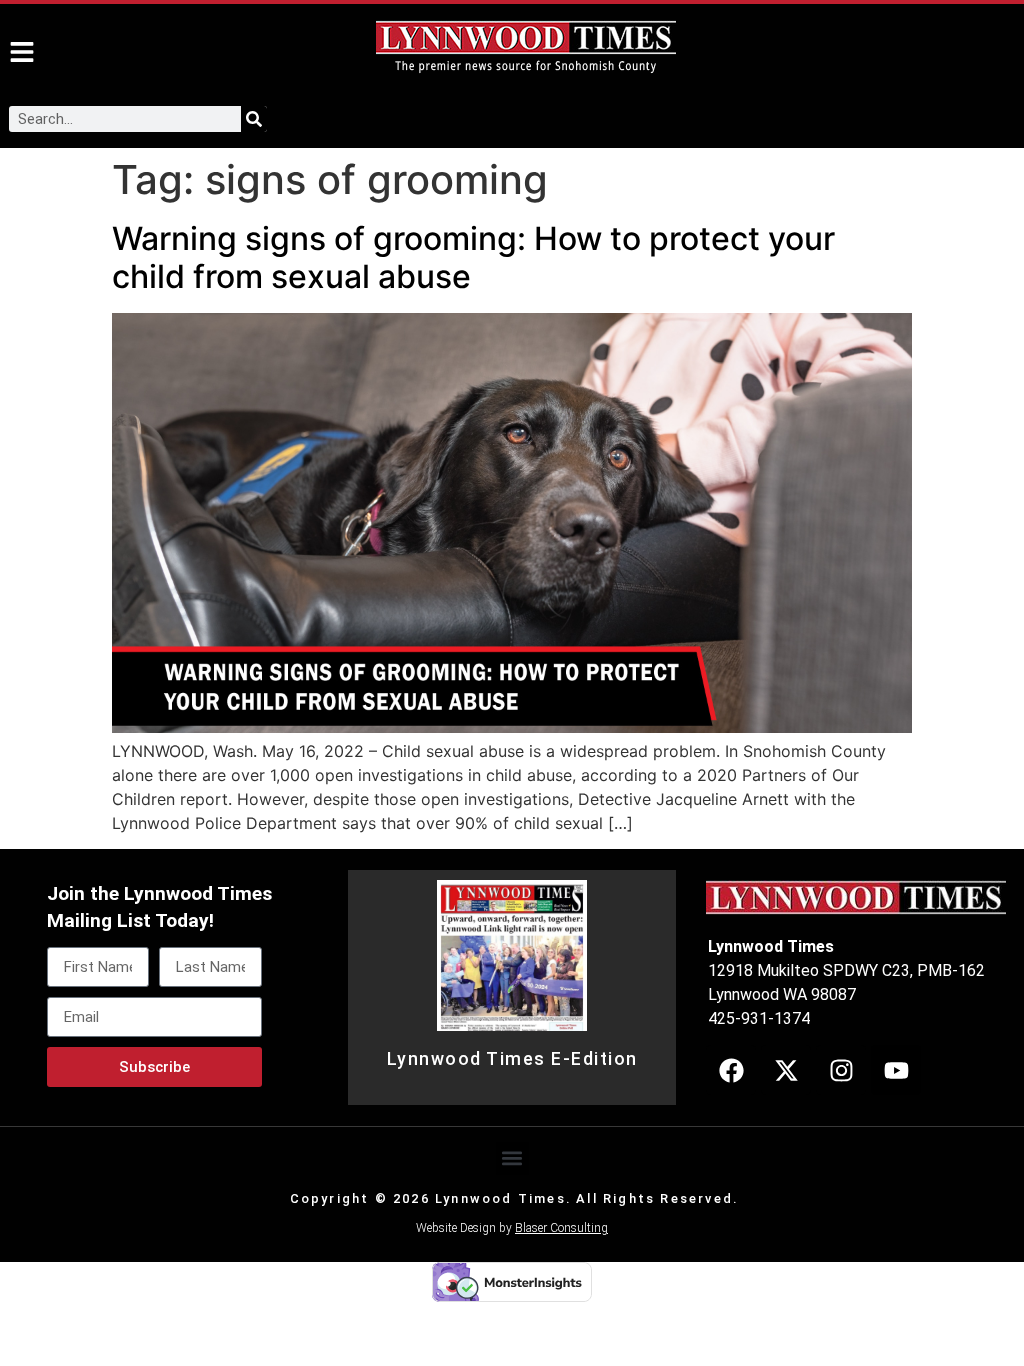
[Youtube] (896, 1070)
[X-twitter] (786, 1070)
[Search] (254, 119)
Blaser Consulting (561, 1228)
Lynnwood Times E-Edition (512, 1059)
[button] (512, 1158)
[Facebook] (731, 1070)
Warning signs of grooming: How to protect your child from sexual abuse (473, 257)
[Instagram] (841, 1070)
